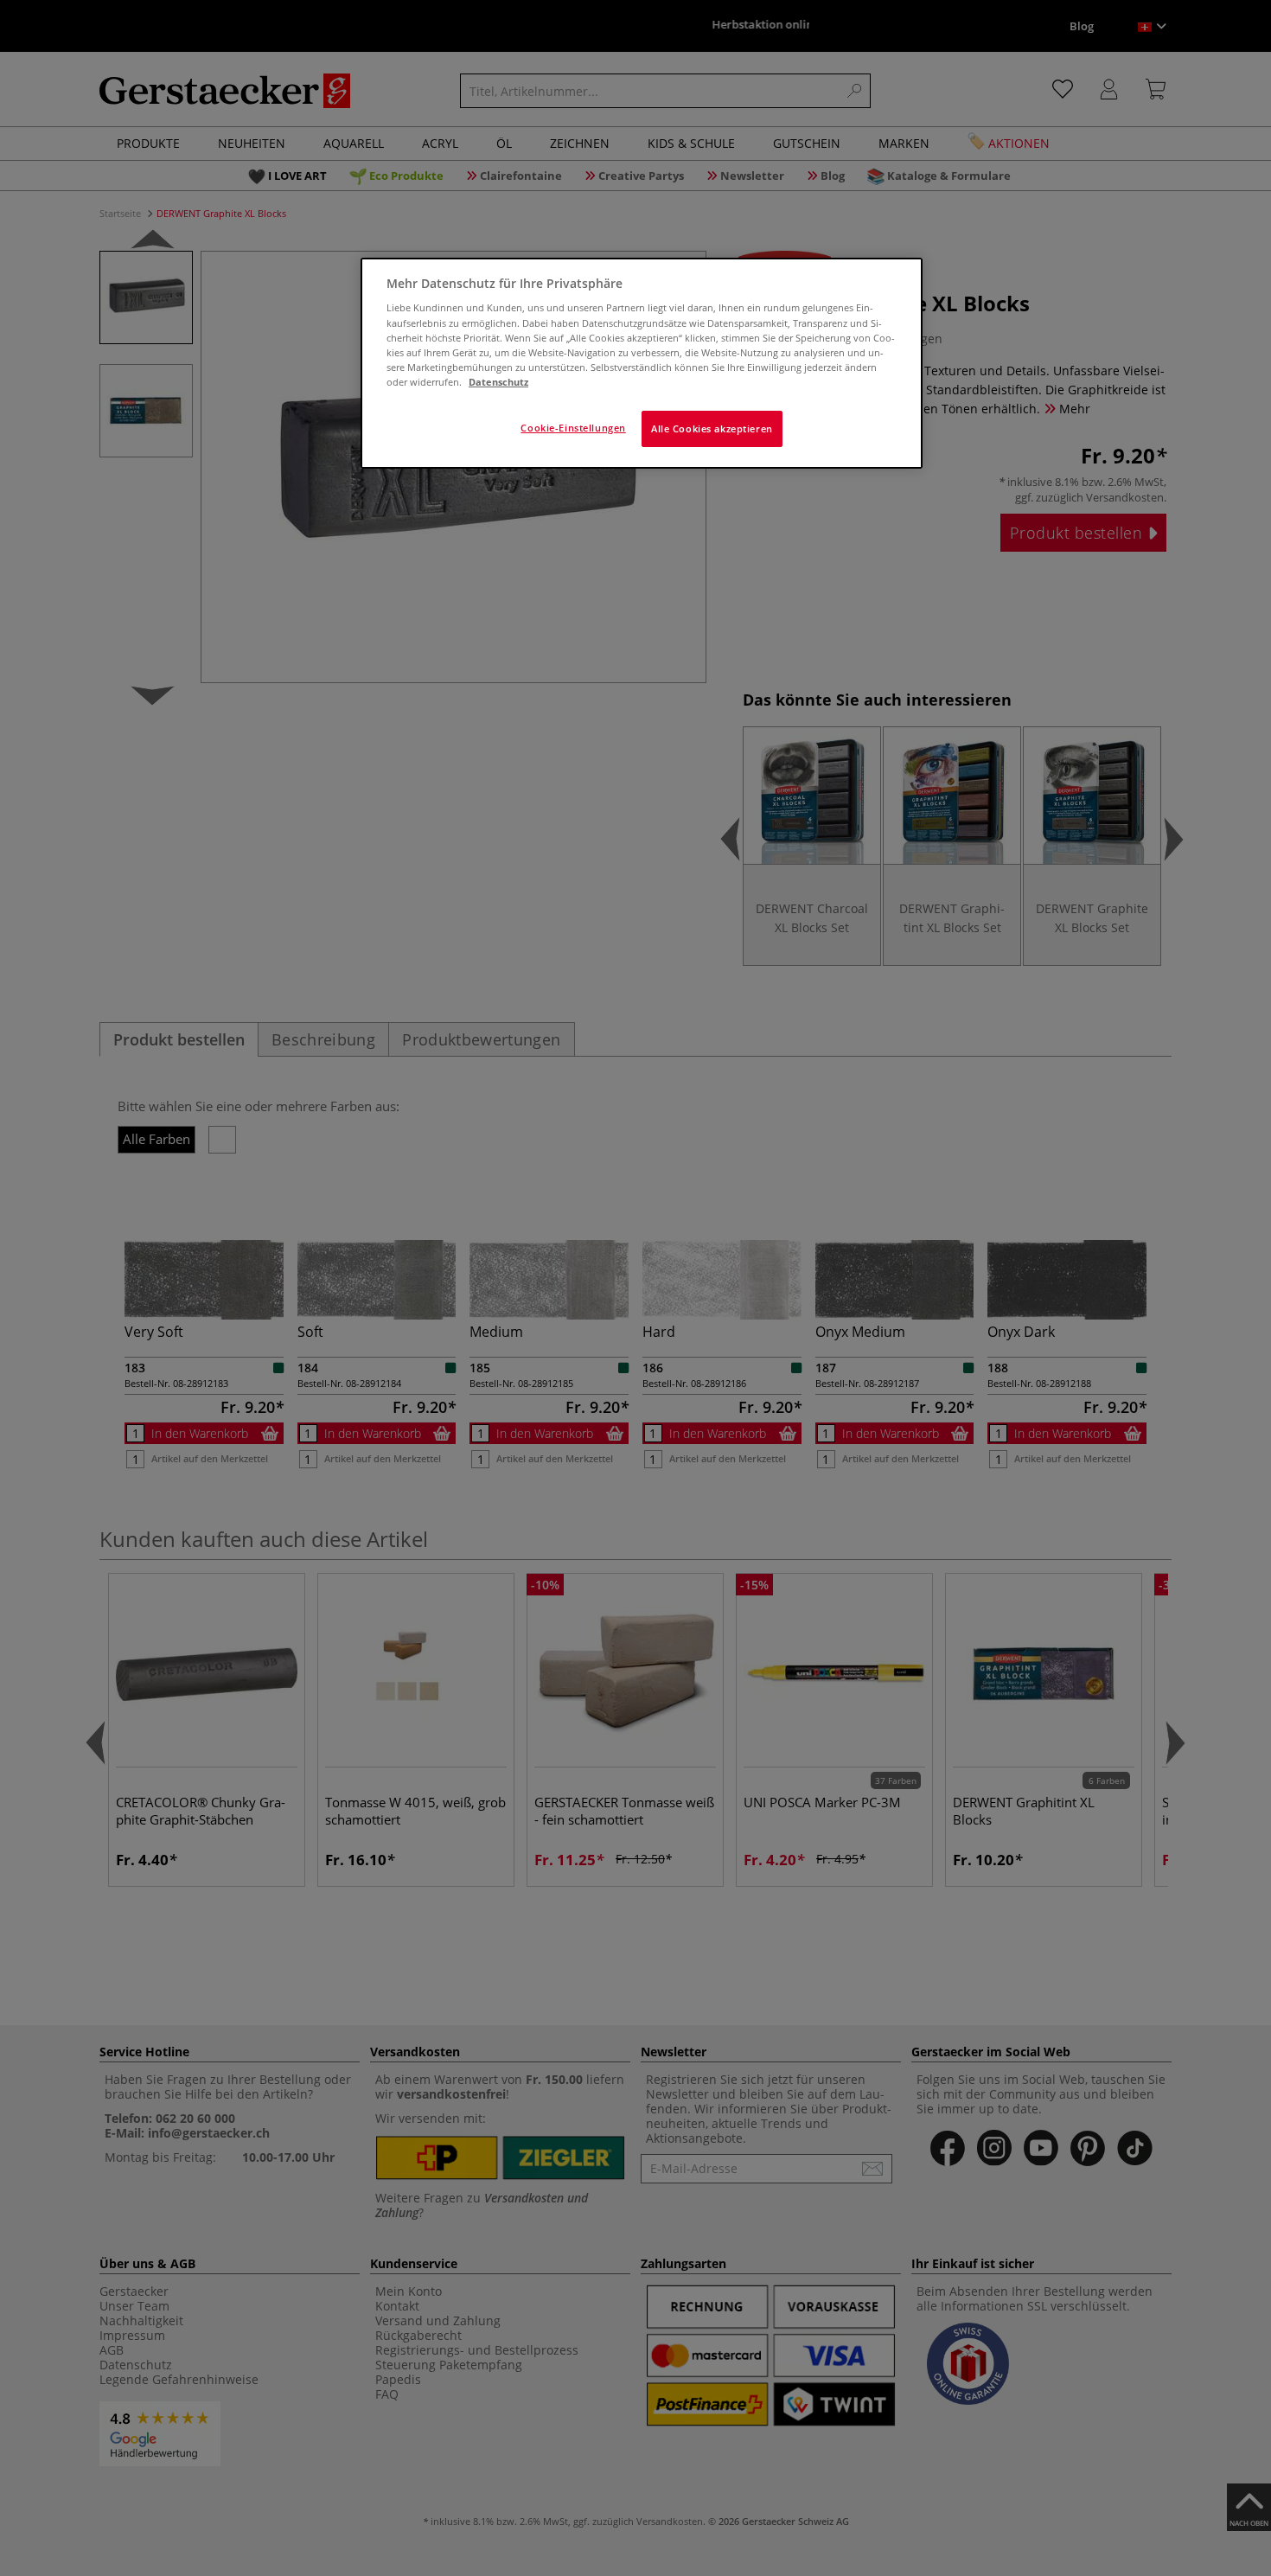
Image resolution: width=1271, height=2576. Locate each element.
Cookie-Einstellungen (573, 428)
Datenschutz (498, 382)
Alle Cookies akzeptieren (712, 428)
